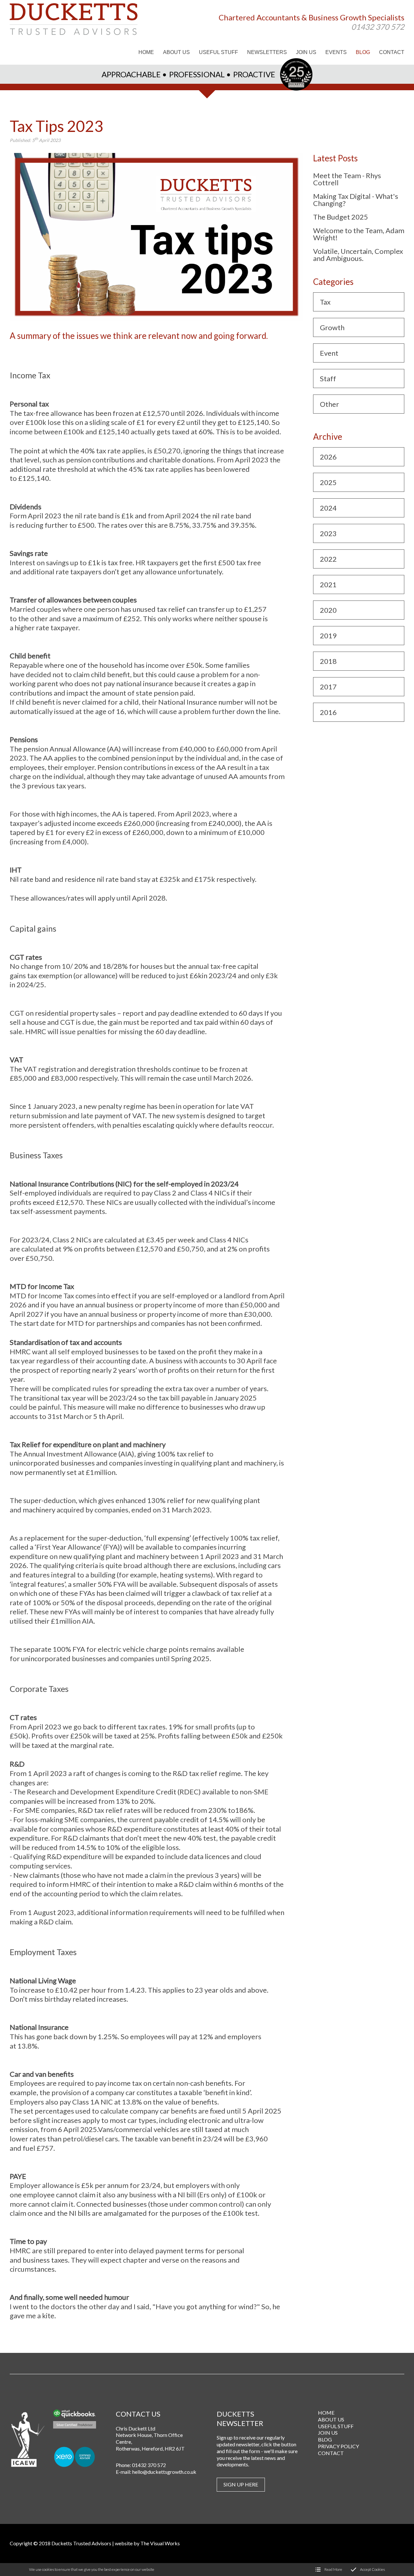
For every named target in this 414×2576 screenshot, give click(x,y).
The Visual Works (160, 2543)
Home (326, 2413)
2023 (328, 533)
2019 (328, 636)
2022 (328, 559)
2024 (328, 508)
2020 (328, 610)
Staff (328, 379)
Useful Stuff (336, 2426)
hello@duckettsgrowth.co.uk (164, 2472)
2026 (328, 457)
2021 (328, 584)
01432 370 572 (378, 26)
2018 (328, 661)
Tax (325, 302)
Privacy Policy (338, 2446)
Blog (325, 2439)
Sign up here (241, 2484)
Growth (332, 327)
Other (329, 404)
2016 (328, 712)
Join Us (328, 2433)
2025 (328, 482)
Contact (331, 2453)
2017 (328, 687)
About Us (331, 2419)
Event (329, 353)
